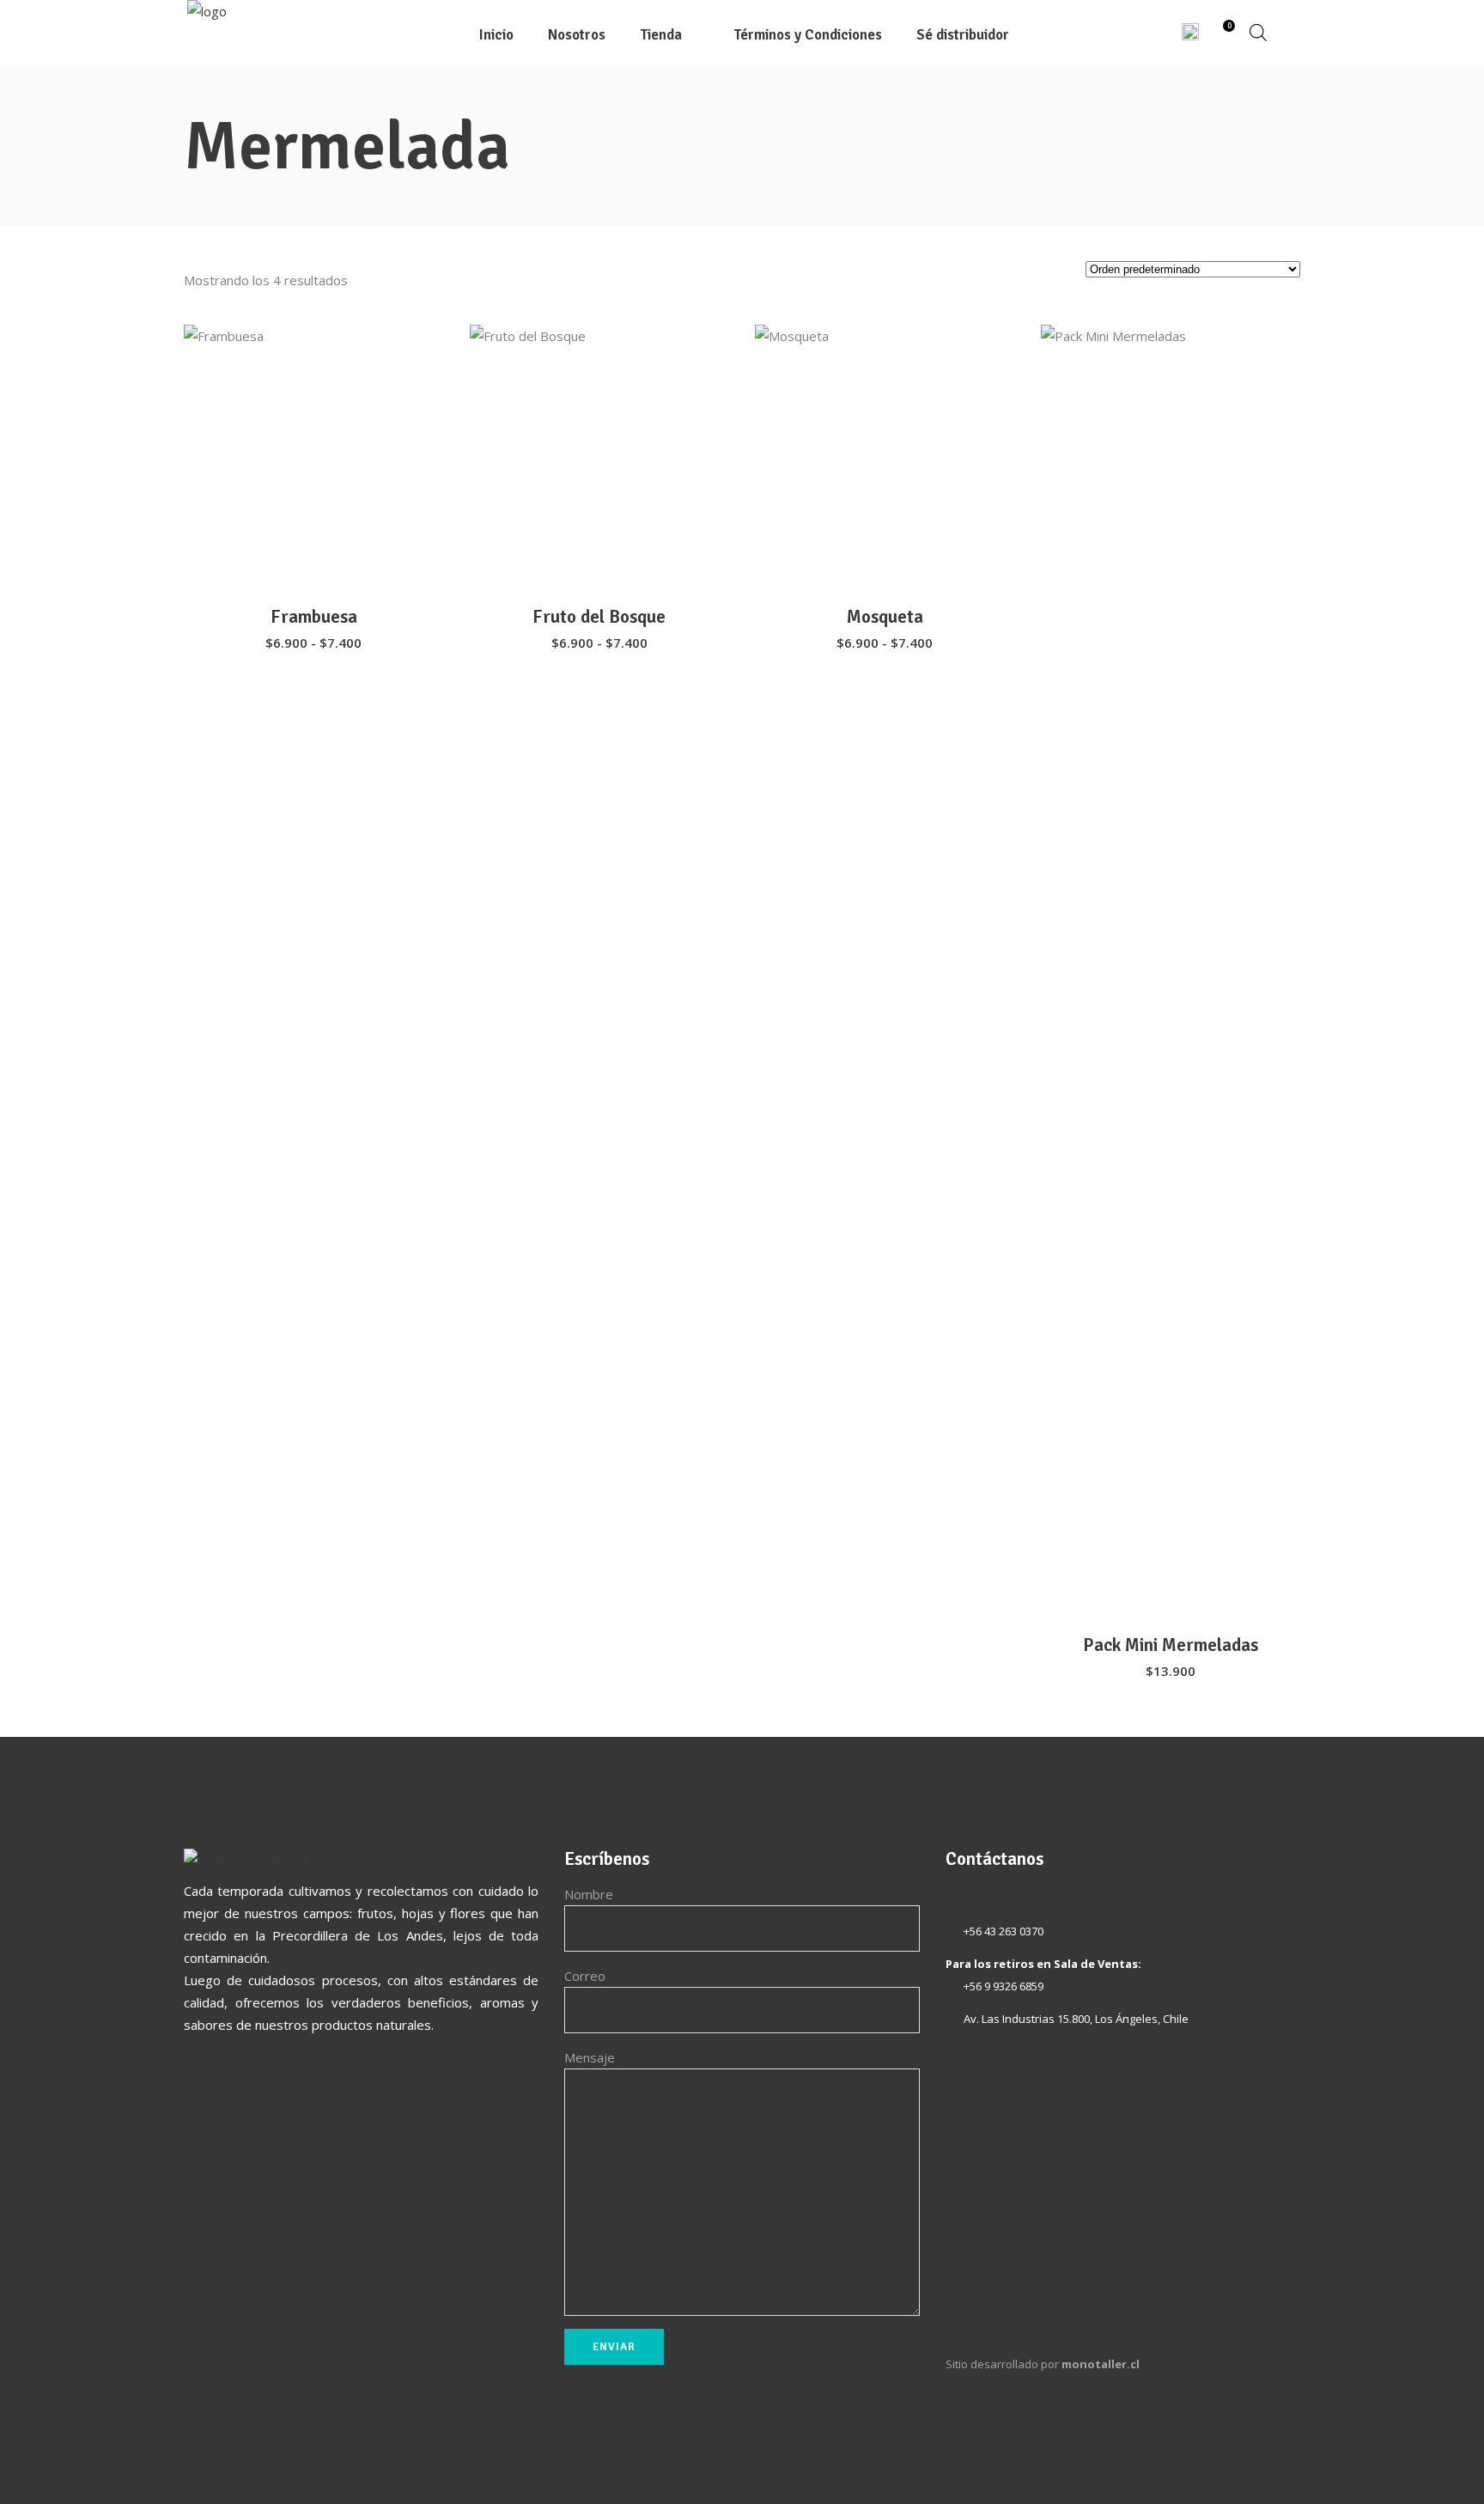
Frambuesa (314, 617)
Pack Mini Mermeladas (1171, 1645)
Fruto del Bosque (599, 617)
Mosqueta (885, 617)
